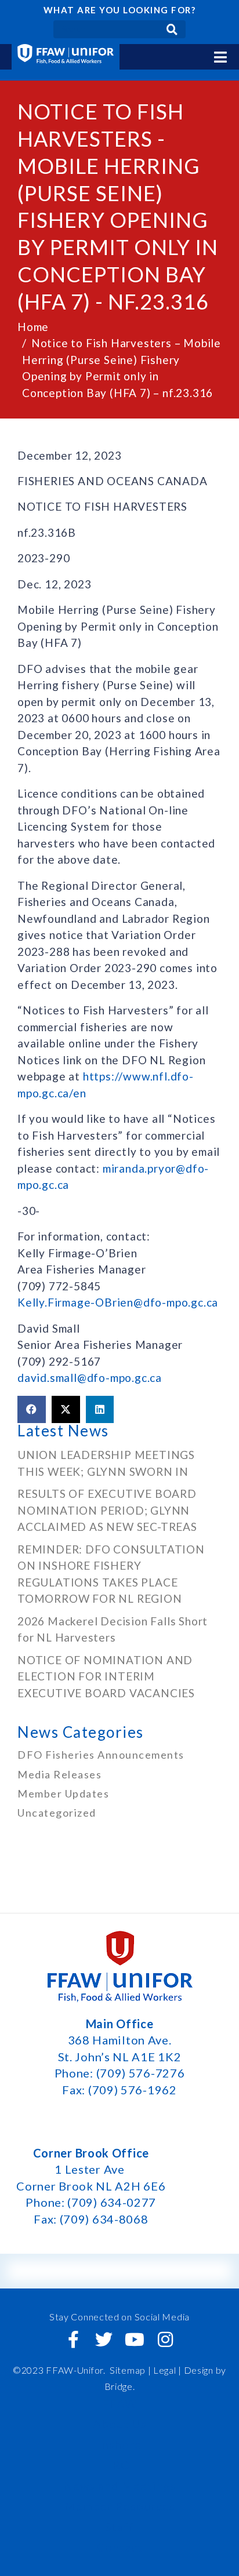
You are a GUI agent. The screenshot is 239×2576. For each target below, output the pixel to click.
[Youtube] (135, 2339)
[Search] (172, 29)
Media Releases (59, 1774)
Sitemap (128, 2370)
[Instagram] (165, 2339)
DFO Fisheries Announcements (101, 1755)
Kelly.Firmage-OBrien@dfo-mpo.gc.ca (118, 1302)
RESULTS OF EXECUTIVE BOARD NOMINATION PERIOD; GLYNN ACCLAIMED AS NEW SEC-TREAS (107, 1510)
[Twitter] (104, 2339)
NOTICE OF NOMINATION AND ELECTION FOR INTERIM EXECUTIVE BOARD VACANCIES (108, 1676)
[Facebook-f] (74, 2339)
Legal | (167, 2370)
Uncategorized (57, 1813)
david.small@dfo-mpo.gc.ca (90, 1378)
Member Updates (63, 1793)
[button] (32, 1410)
